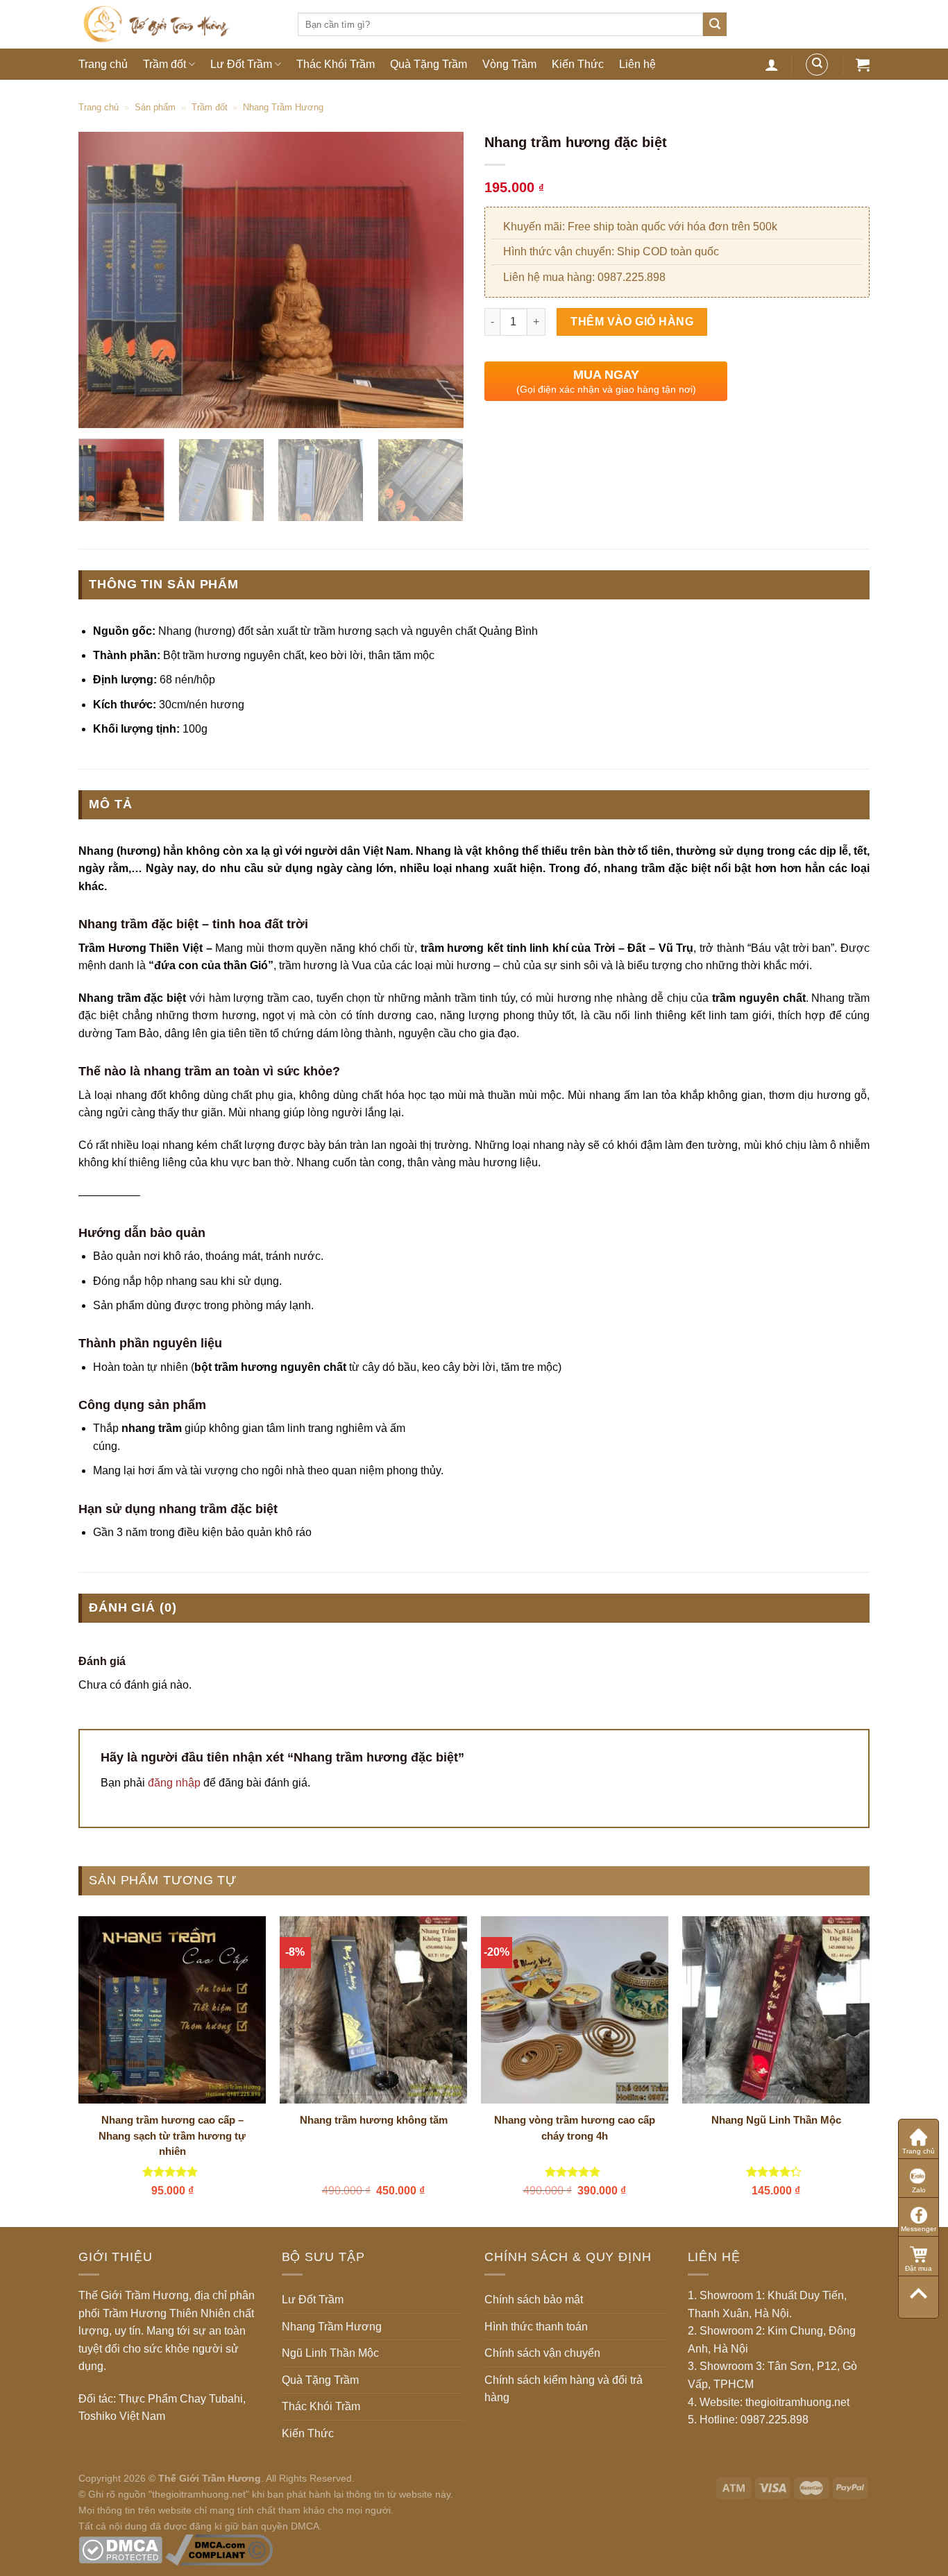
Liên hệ (637, 64)
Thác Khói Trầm (336, 64)
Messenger (919, 2229)
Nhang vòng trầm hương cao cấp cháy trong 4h (575, 2128)
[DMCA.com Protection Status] (120, 2549)
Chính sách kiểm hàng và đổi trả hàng (564, 2389)
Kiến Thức (578, 64)
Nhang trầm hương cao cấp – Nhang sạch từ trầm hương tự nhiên (172, 2135)
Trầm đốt (164, 64)
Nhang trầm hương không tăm (374, 2120)
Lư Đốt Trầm (241, 64)
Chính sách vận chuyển (542, 2353)
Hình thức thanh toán (536, 2327)
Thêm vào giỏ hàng (632, 322)
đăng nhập (174, 1783)
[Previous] (103, 280)
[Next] (439, 280)
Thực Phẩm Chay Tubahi (181, 2399)
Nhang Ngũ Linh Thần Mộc (776, 2120)
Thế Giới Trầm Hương (210, 2478)
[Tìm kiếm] (715, 24)
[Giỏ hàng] (863, 65)
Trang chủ (103, 64)
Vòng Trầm (509, 64)
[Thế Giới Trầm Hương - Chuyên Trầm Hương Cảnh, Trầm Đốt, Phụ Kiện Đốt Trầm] (178, 24)
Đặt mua (919, 2268)
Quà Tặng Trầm (429, 64)
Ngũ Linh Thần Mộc (330, 2353)
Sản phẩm (155, 107)
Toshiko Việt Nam (122, 2416)
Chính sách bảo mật (534, 2300)
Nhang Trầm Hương (283, 107)
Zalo (919, 2190)
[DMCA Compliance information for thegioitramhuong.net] (219, 2549)
